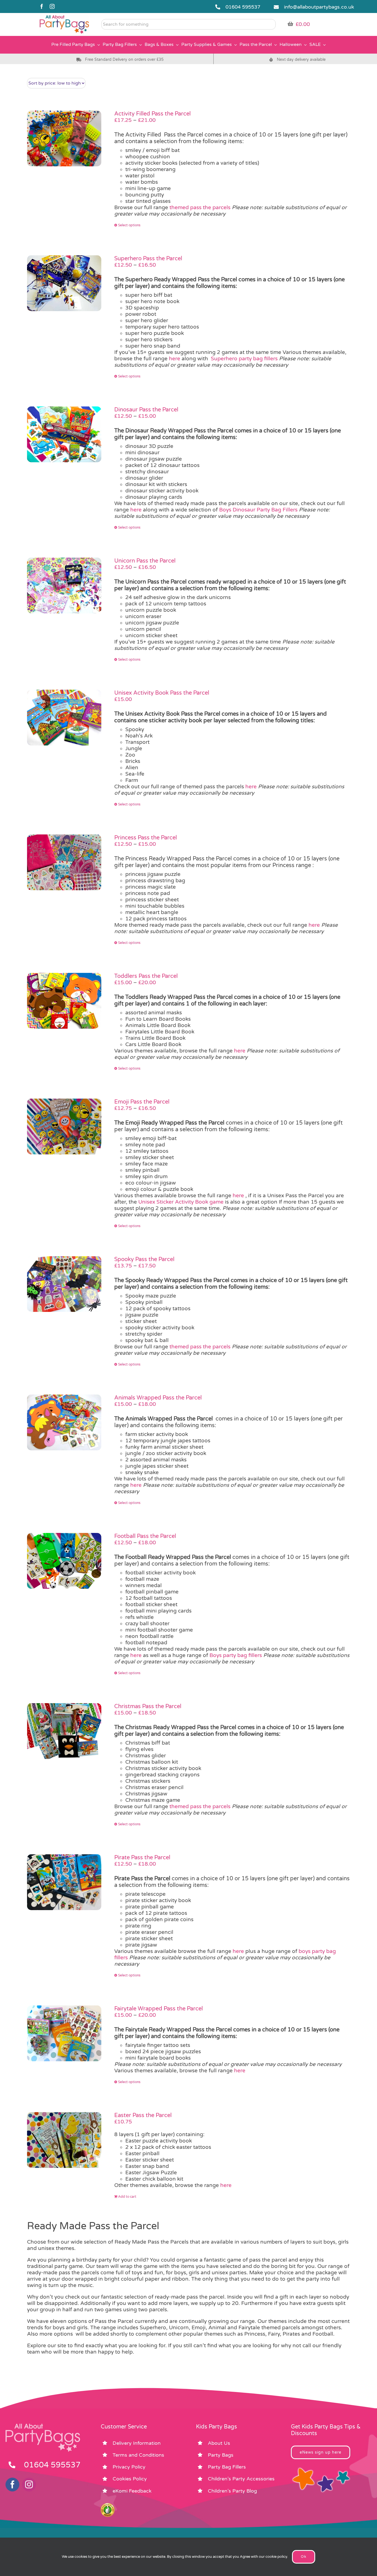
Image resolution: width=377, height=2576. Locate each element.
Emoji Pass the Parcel (142, 1102)
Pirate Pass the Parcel (142, 1858)
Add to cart (127, 2197)
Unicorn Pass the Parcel (145, 561)
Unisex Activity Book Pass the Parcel (162, 693)
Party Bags (221, 2455)
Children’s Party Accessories (241, 2479)
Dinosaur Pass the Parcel (146, 410)
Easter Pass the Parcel (143, 2115)
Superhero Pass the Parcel (148, 259)
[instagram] (52, 6)
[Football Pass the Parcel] (64, 1561)
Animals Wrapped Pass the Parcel (158, 1398)
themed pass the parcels (200, 208)
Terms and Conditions (138, 2455)
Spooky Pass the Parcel (144, 1259)
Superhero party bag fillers (244, 359)
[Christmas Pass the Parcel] (64, 1731)
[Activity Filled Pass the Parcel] (64, 138)
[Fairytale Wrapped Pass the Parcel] (64, 2033)
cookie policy (276, 2557)
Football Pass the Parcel (145, 1536)
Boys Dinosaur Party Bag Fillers (258, 510)
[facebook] (42, 6)
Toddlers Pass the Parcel (146, 976)
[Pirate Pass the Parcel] (64, 1882)
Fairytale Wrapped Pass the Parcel (159, 2009)
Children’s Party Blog (232, 2491)
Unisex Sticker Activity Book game (181, 1202)
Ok (304, 2557)
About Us (219, 2443)
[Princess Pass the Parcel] (64, 862)
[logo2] (64, 17)
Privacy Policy (129, 2467)
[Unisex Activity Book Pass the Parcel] (64, 718)
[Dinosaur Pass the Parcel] (64, 434)
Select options (129, 225)
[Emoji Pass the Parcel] (64, 1126)
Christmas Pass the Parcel (148, 1706)
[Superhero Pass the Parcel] (64, 283)
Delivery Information (137, 2443)
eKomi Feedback (132, 2491)
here (175, 359)
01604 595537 (243, 7)
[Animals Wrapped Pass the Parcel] (64, 1422)
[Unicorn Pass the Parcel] (64, 585)
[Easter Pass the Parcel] (64, 2140)
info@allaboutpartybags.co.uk (319, 7)
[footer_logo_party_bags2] (43, 2426)
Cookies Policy (130, 2479)
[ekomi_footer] (108, 2506)
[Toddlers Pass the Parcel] (64, 1001)
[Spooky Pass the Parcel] (64, 1284)
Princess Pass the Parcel (146, 838)
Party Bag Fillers (227, 2467)
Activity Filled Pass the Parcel (152, 114)
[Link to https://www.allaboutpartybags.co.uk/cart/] (290, 24)
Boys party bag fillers (236, 1655)
